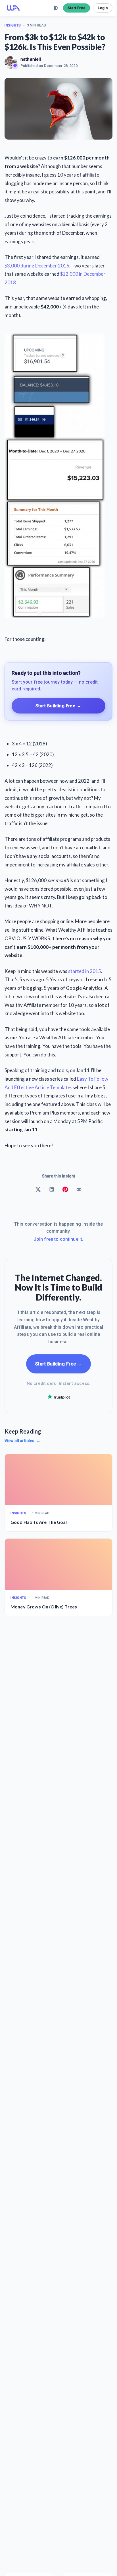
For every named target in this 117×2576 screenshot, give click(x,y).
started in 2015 (85, 971)
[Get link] (79, 1189)
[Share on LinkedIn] (52, 1189)
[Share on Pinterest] (65, 1189)
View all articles (22, 1441)
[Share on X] (38, 1189)
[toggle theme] (56, 8)
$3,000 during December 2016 (37, 266)
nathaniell (31, 59)
